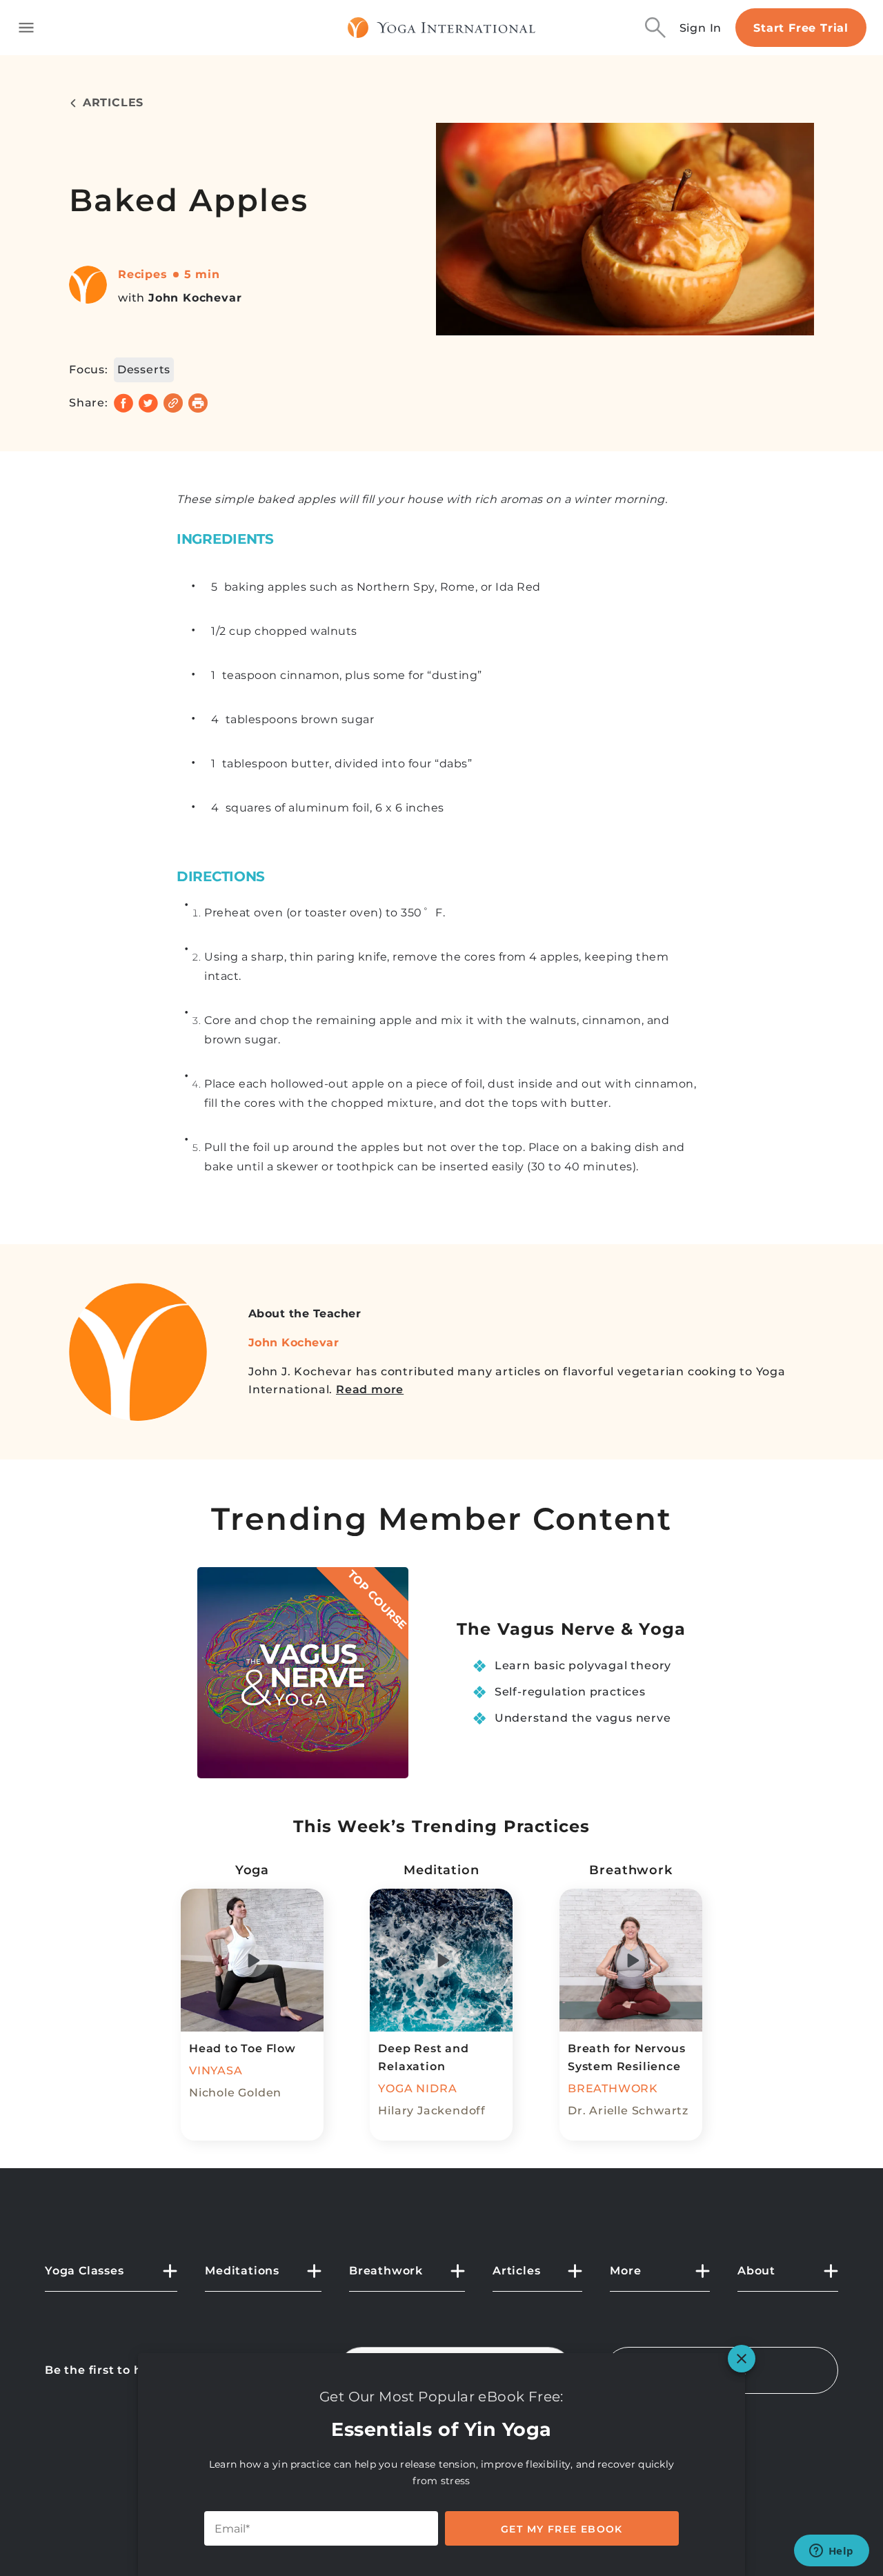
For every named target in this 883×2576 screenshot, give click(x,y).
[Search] (655, 28)
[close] (742, 2359)
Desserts (144, 370)
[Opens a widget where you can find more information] (831, 2552)
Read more (370, 1389)
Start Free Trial (801, 28)
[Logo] (442, 28)
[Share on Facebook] (123, 403)
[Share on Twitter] (148, 403)
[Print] (198, 403)
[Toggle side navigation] (26, 28)
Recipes (143, 274)
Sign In (701, 28)
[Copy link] (173, 403)
